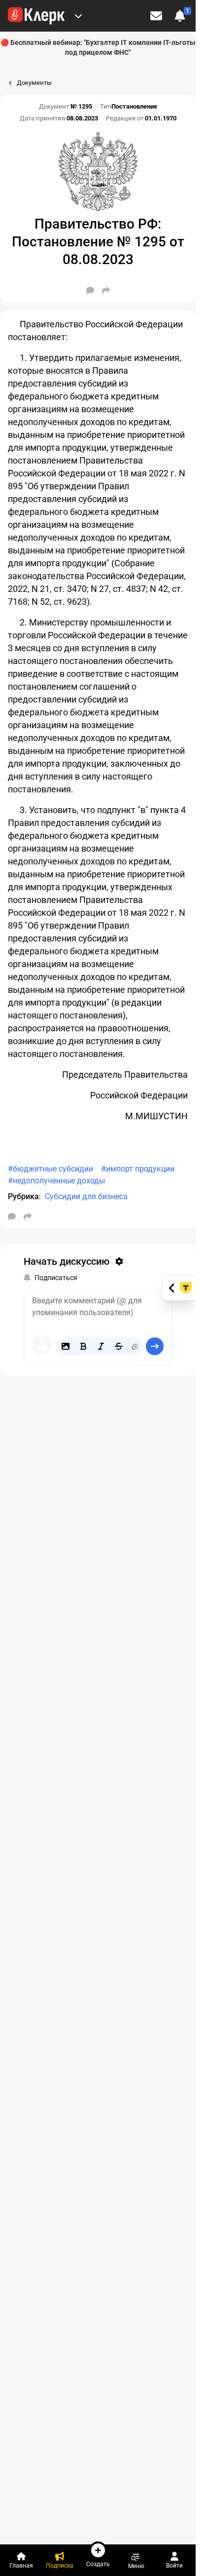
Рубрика (23, 1196)
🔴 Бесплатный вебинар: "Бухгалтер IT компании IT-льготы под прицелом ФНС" (98, 47)
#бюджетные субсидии (51, 1169)
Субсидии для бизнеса (86, 1196)
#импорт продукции (138, 1169)
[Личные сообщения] (156, 16)
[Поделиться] (106, 290)
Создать (98, 2564)
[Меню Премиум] (78, 16)
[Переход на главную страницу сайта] (36, 16)
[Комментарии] (90, 290)
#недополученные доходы (56, 1181)
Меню (136, 2566)
